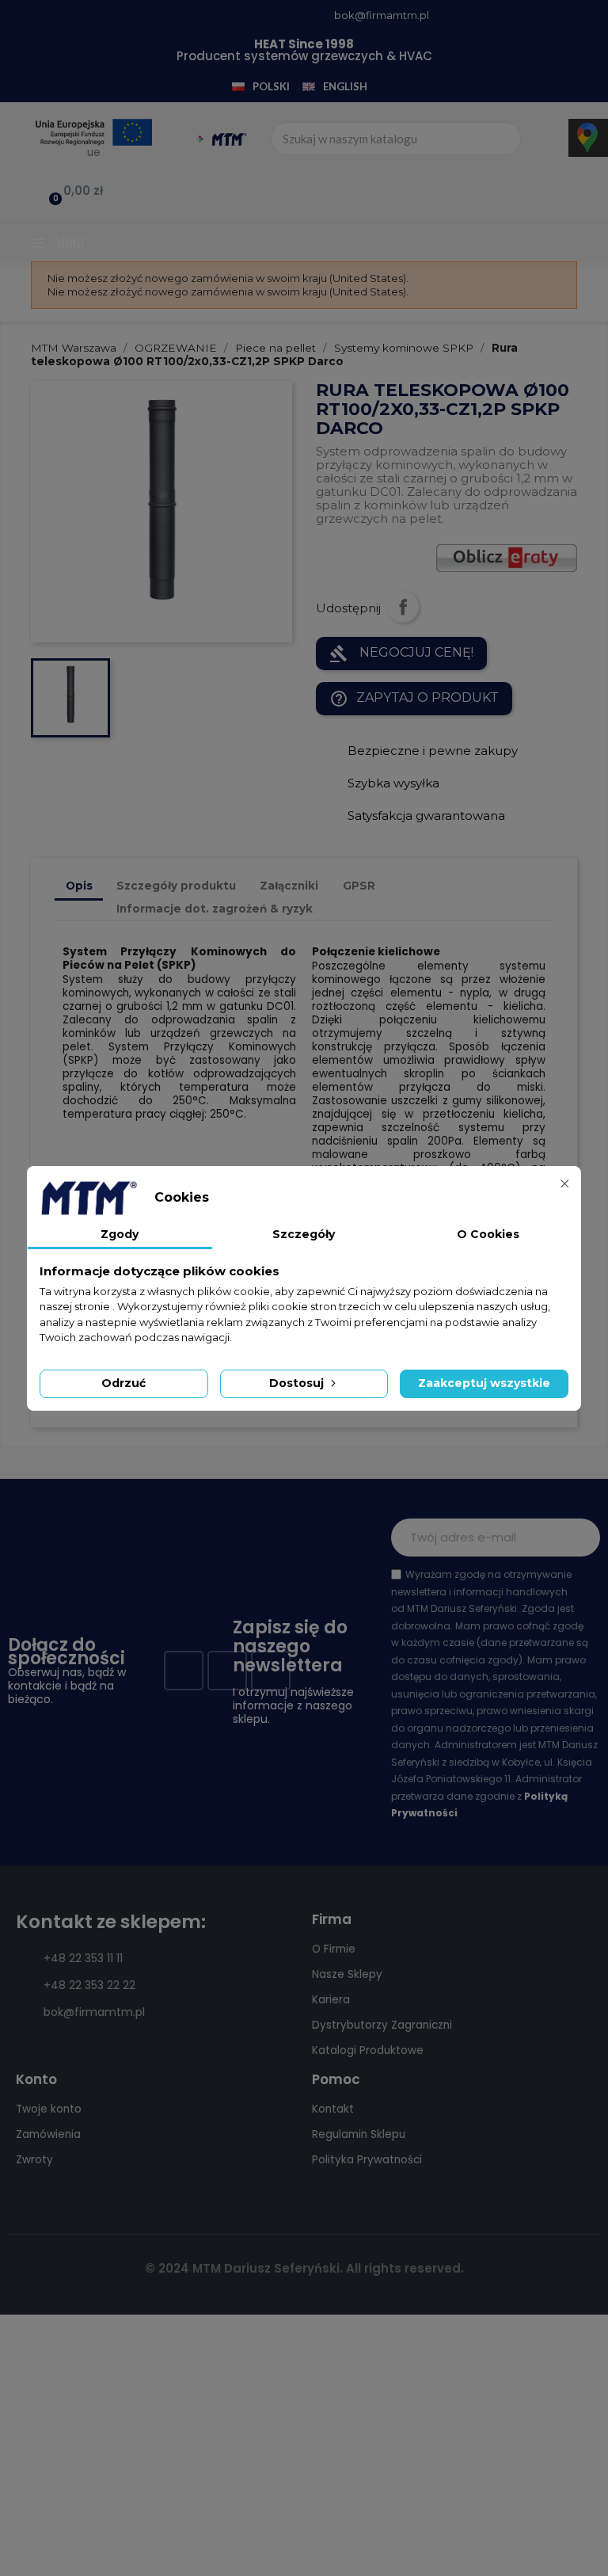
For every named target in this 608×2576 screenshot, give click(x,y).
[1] (579, 1538)
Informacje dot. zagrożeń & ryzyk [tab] (215, 909)
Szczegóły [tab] (304, 1234)
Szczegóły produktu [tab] (176, 886)
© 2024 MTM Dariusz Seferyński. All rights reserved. (304, 2268)
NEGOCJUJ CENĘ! (401, 654)
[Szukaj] (503, 139)
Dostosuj (298, 1383)
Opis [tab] (79, 886)
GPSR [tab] (359, 886)
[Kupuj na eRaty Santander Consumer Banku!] (507, 557)
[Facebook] (184, 1671)
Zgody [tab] (120, 1234)
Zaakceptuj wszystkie (484, 1383)
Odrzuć (123, 1383)
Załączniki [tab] (289, 886)
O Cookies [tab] (488, 1234)
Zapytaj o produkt (414, 699)
